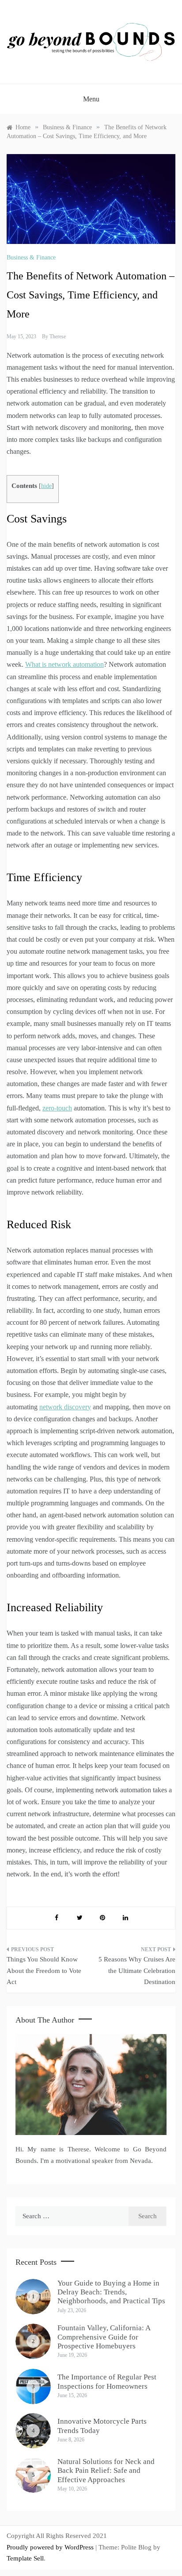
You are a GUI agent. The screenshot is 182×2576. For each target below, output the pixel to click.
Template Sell (25, 2558)
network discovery (65, 1407)
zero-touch (57, 1108)
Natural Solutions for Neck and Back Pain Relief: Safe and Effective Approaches (106, 2471)
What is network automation (64, 664)
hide (46, 486)
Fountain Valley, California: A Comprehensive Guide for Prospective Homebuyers (104, 2337)
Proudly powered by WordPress (51, 2547)
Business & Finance (31, 257)
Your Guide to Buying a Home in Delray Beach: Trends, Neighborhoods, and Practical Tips (111, 2292)
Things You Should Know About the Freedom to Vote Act (44, 1971)
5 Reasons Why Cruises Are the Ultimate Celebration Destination (137, 1971)
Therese (58, 337)
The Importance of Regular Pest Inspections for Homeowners (107, 2381)
